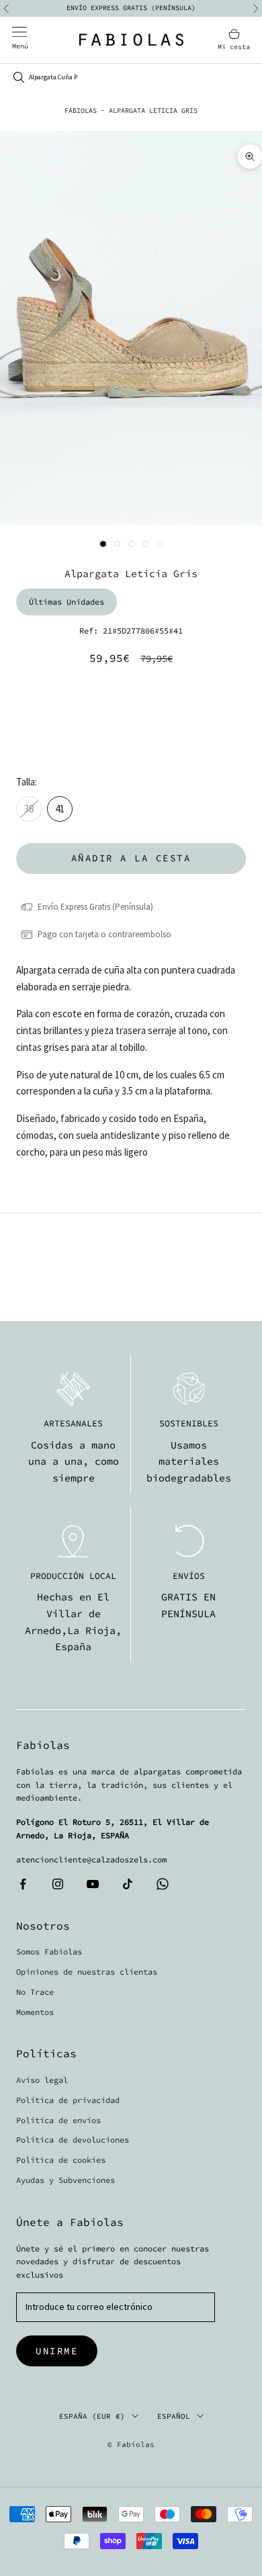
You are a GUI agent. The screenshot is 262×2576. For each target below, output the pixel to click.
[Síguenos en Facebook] (23, 1884)
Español (174, 2416)
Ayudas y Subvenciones (65, 2180)
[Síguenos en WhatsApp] (163, 1884)
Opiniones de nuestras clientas (87, 1972)
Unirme (57, 2351)
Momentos (35, 2012)
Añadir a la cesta (131, 858)
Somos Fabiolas (49, 1951)
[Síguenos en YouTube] (93, 1884)
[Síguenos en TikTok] (128, 1884)
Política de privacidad (68, 2100)
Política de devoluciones (73, 2140)
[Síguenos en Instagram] (58, 1884)
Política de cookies (61, 2160)
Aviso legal (42, 2080)
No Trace (35, 1992)
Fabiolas (81, 111)
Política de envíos (58, 2120)
